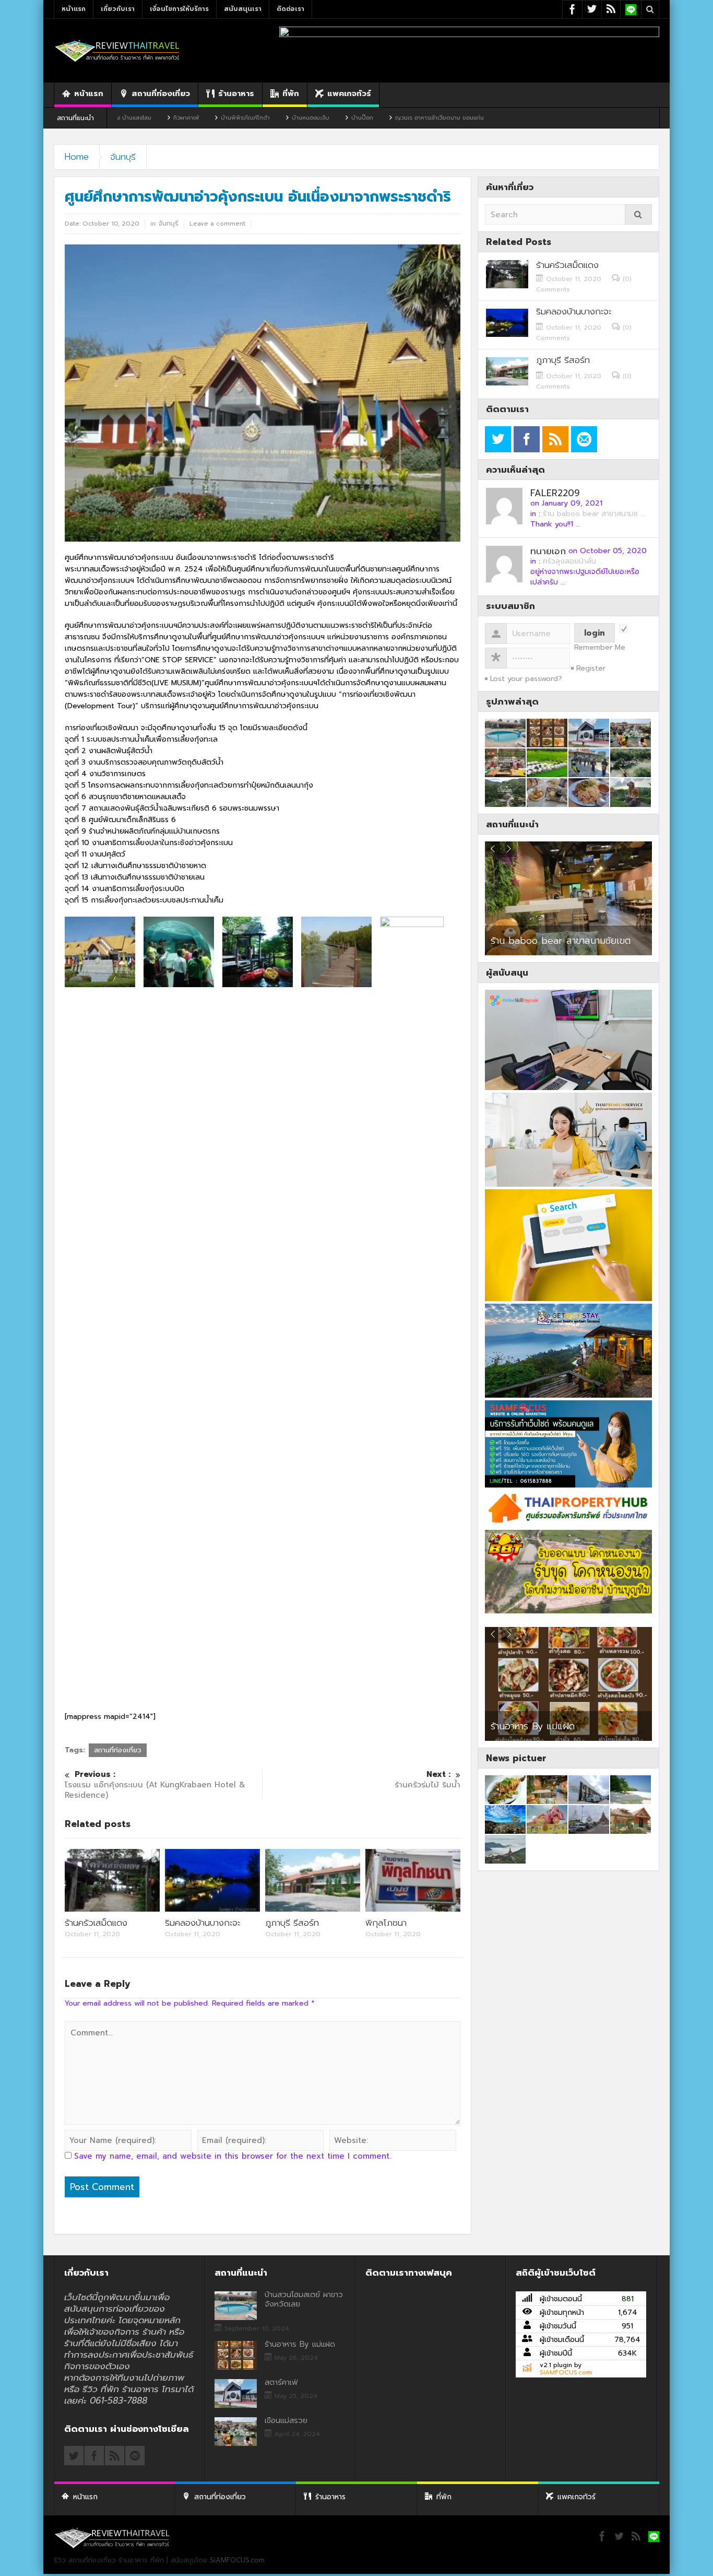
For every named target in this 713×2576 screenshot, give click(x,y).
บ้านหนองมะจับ (217, 118)
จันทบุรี (123, 157)
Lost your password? (526, 679)
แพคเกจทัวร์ (349, 93)
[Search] (638, 214)
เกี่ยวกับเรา (118, 9)
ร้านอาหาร (236, 93)
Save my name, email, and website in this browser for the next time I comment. (233, 2156)
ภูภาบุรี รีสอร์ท (292, 1923)
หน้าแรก (74, 9)
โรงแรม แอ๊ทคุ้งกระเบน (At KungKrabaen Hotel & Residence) (155, 1785)
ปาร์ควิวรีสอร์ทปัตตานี (533, 941)
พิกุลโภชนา (386, 1923)
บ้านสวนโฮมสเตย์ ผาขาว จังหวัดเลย (304, 2299)
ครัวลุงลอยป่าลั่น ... (573, 561)
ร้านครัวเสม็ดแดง (96, 1923)
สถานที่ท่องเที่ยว (161, 93)
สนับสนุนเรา (243, 9)
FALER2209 (555, 493)
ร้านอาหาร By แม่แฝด (533, 1726)
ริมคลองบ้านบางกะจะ (203, 1923)
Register (591, 668)
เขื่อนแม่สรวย (286, 2420)
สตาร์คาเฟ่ (281, 2382)
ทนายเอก (548, 551)
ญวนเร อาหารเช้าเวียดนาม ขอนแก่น (346, 118)
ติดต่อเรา (290, 9)
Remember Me (600, 648)
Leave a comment (217, 224)
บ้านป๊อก (269, 118)
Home (77, 157)
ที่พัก (291, 93)
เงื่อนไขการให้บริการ (179, 9)
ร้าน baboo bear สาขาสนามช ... (594, 514)
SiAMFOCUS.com (566, 2372)
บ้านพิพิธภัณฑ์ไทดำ (152, 118)
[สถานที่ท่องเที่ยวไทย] (117, 50)
